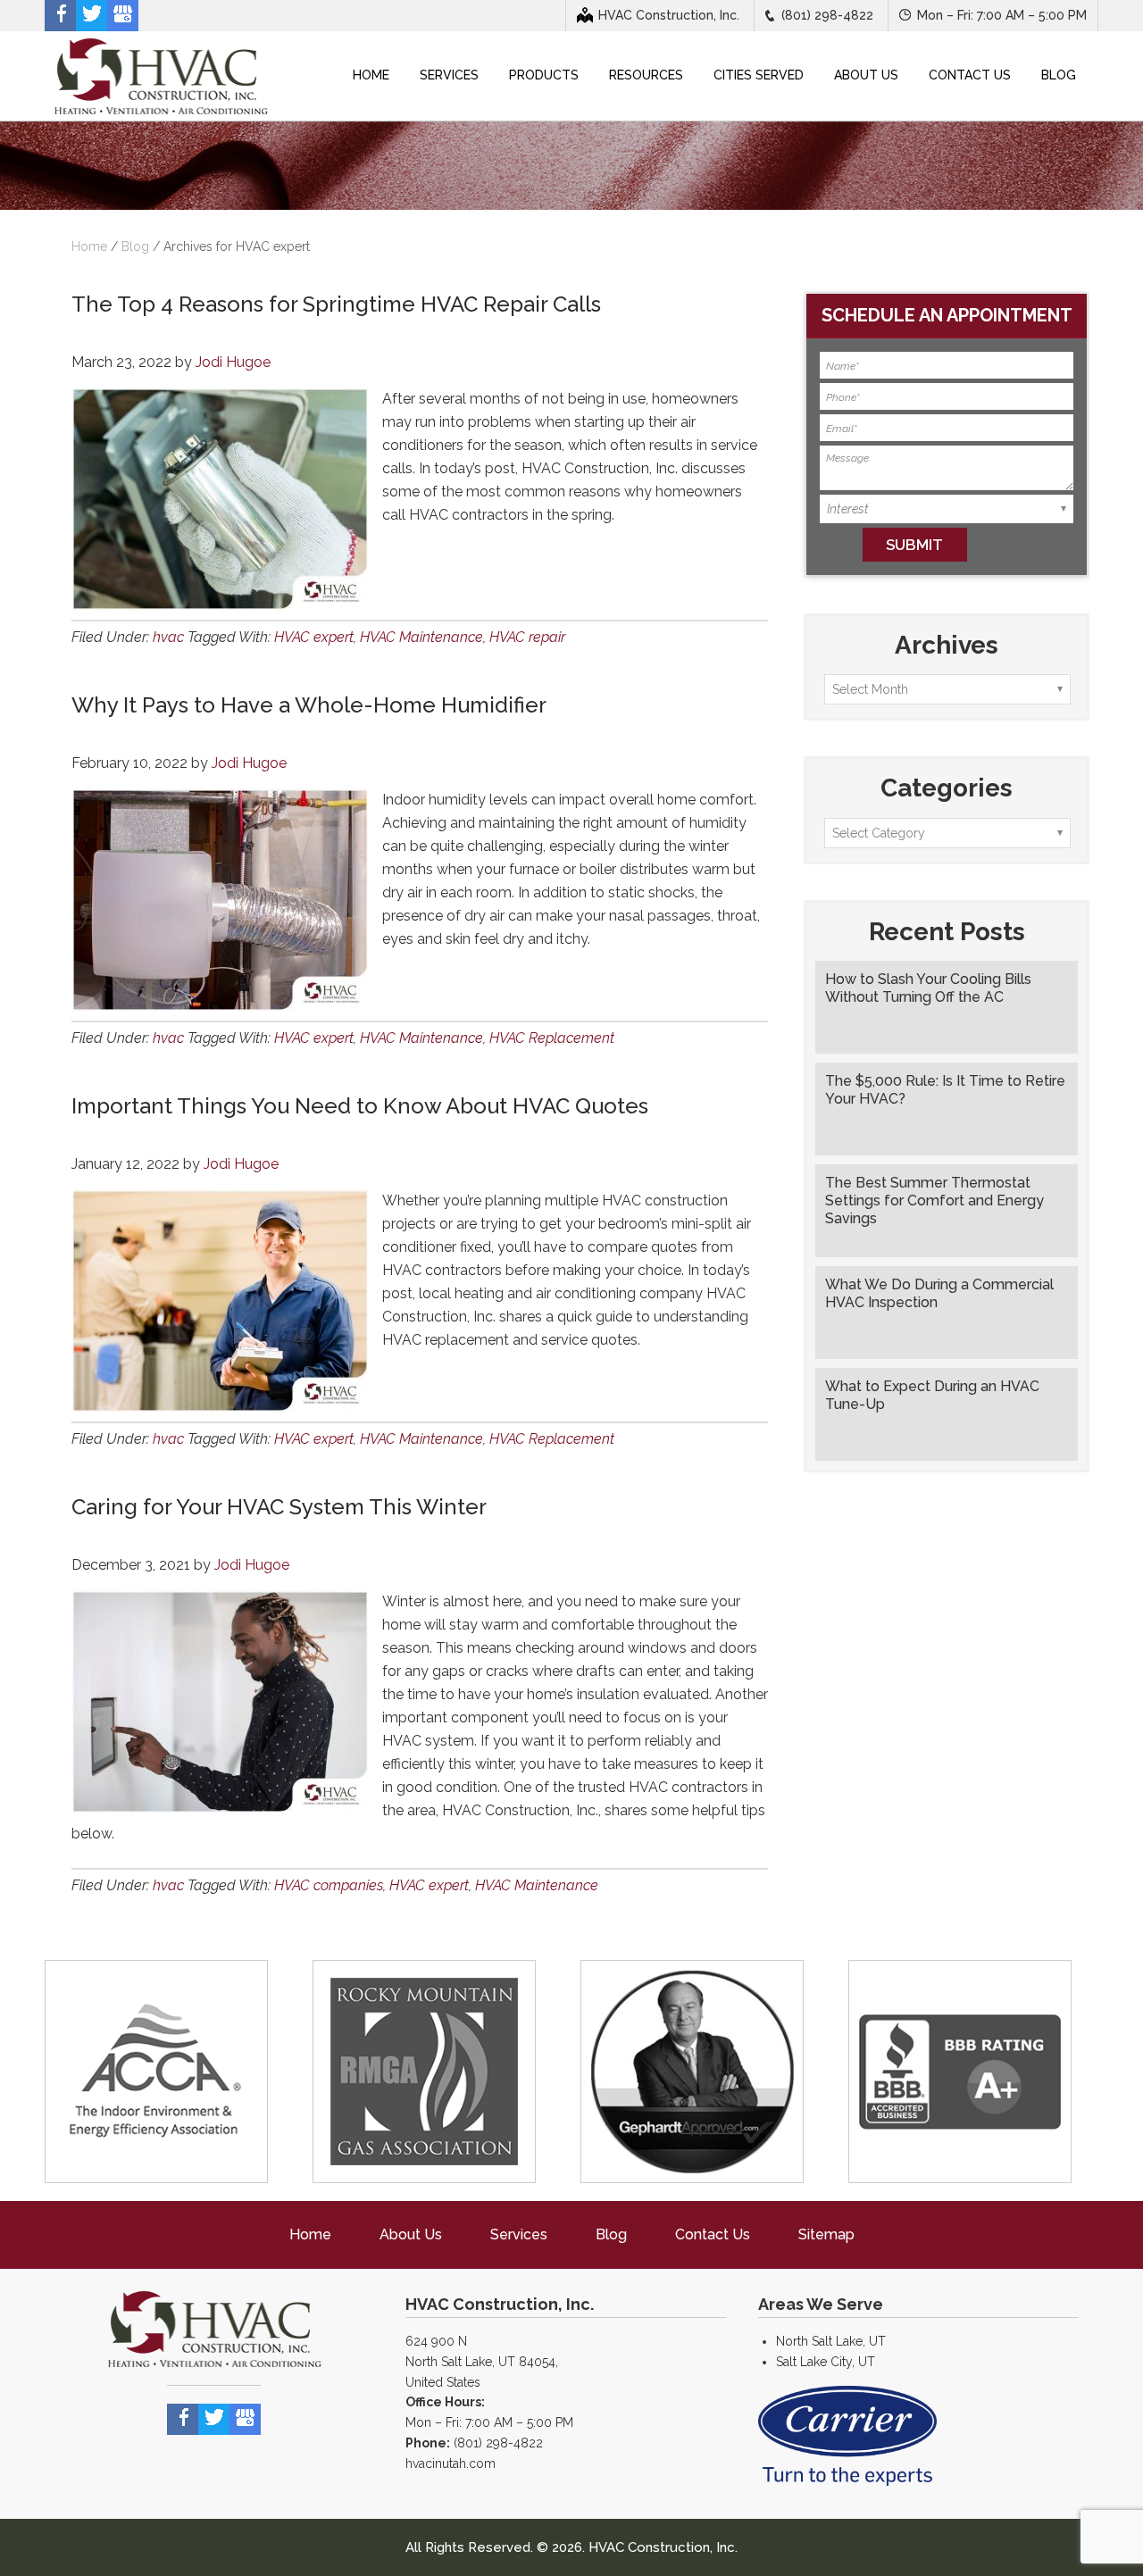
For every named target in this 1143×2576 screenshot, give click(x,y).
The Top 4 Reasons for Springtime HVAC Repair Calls (336, 304)
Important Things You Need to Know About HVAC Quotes (360, 1106)
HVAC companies (329, 1885)
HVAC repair (527, 637)
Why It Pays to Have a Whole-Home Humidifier (309, 705)
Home (310, 2234)
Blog (135, 246)
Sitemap (826, 2234)
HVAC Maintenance (421, 637)
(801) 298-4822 (827, 15)
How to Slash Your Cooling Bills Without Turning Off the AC (928, 988)
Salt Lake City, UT (826, 2362)
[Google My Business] (123, 16)
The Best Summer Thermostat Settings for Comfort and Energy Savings (934, 1200)
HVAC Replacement (552, 1038)
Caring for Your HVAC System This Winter (279, 1507)
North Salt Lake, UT (831, 2341)
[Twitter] (92, 16)
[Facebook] (60, 16)
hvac (168, 637)
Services (519, 2234)
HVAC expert (314, 637)
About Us (411, 2234)
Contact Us (713, 2234)
